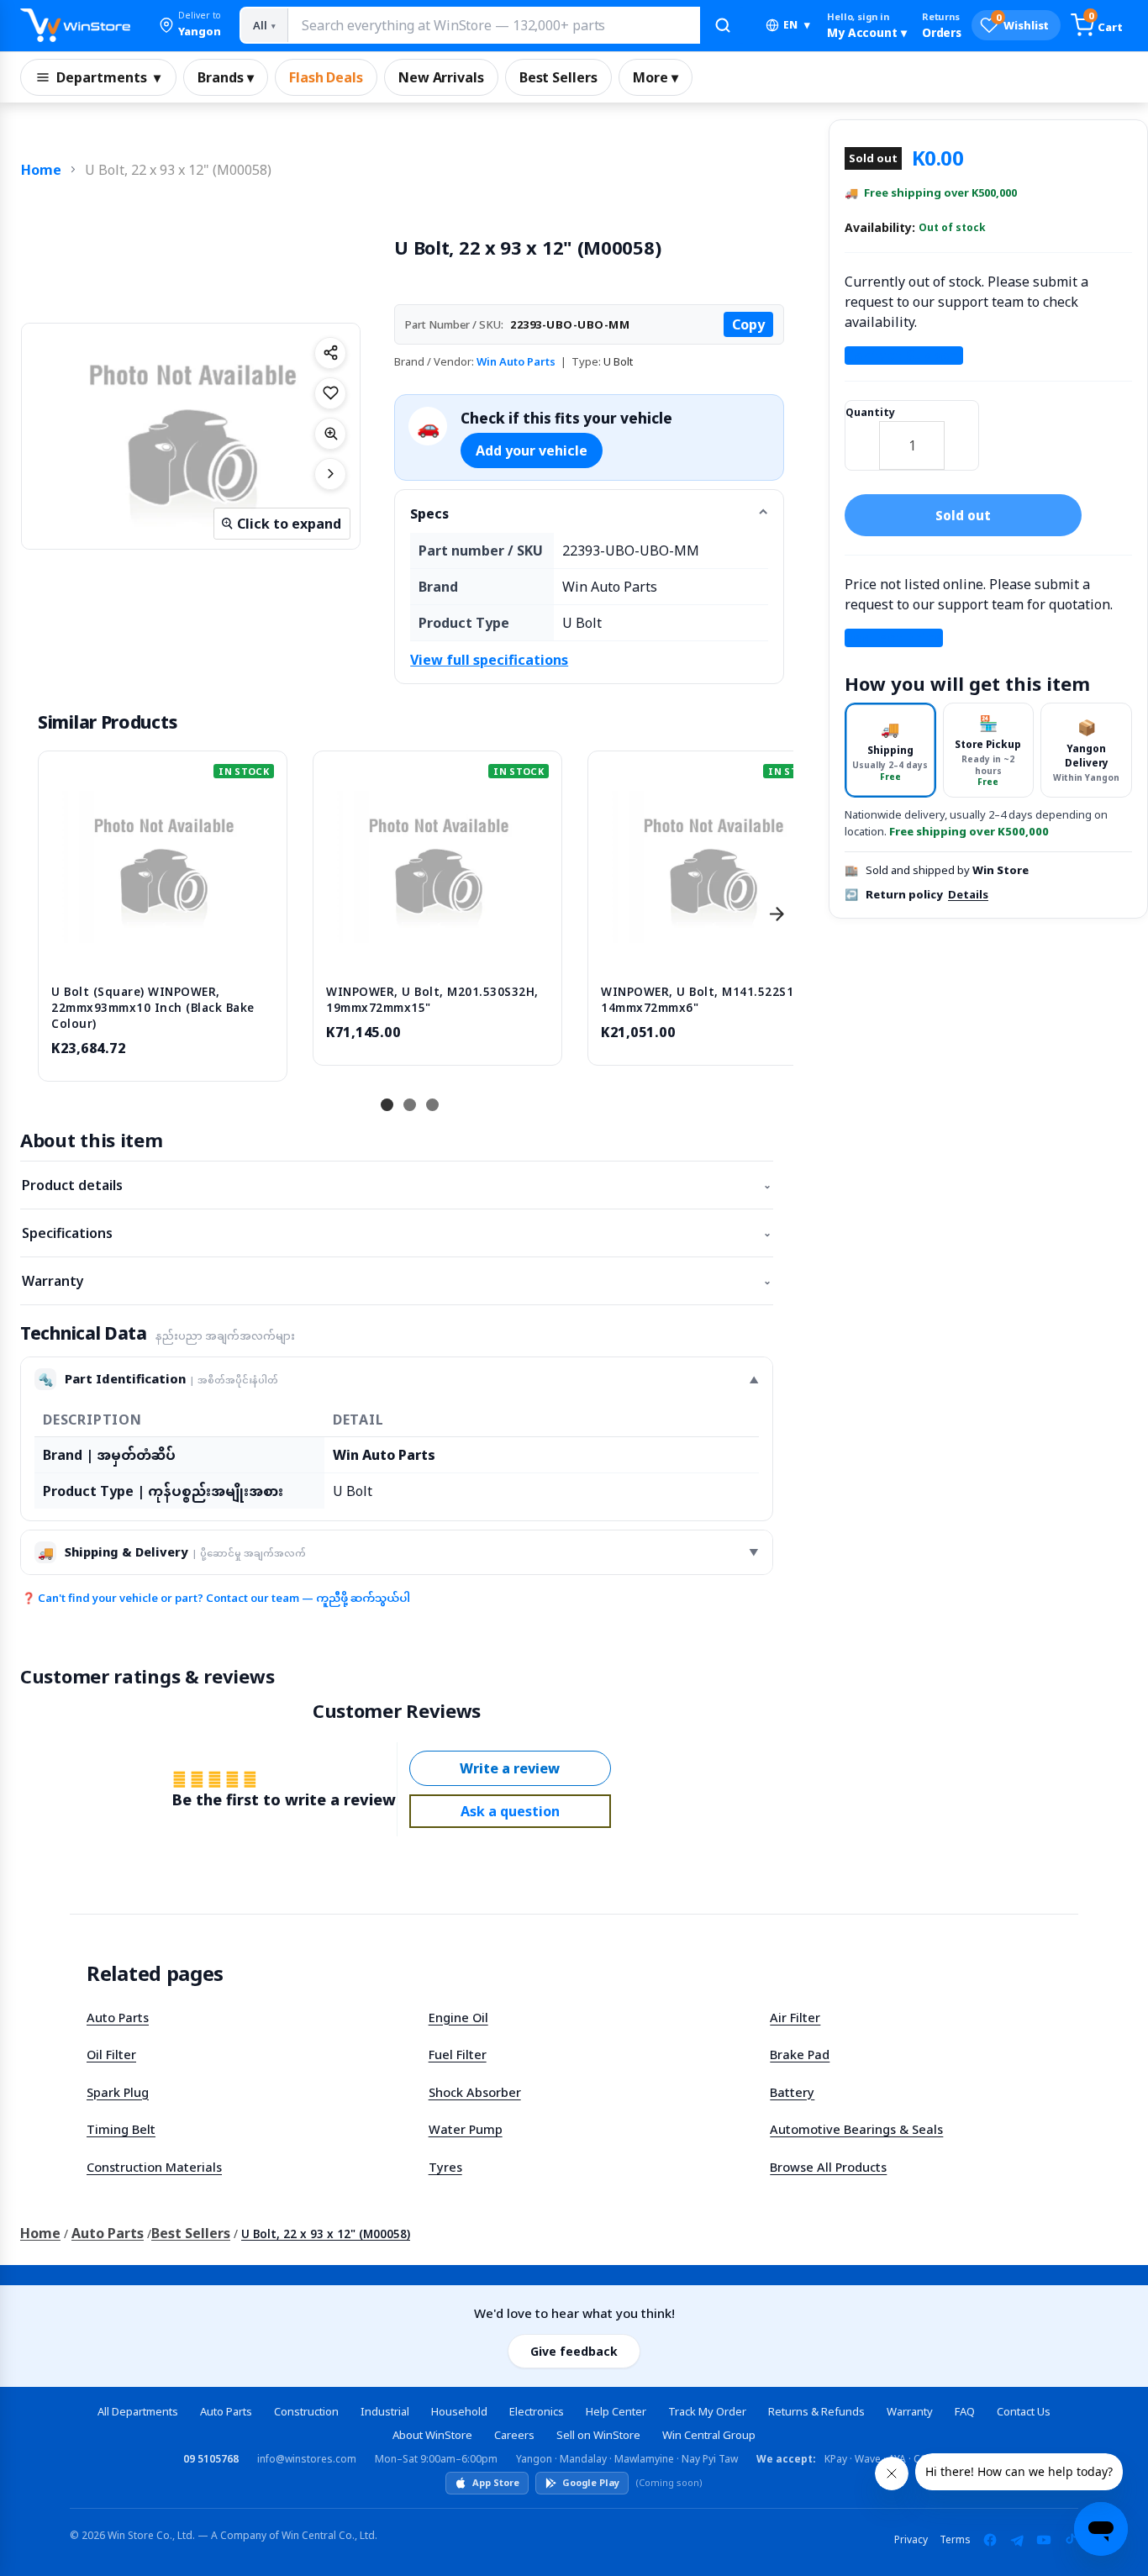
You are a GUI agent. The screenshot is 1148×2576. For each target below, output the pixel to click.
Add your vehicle (532, 450)
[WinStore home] (75, 25)
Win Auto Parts (516, 361)
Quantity (870, 412)
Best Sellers (558, 77)
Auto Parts (118, 2017)
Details (968, 894)
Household (459, 2411)
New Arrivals (441, 77)
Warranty (397, 1281)
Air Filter (795, 2017)
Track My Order (707, 2411)
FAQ (965, 2411)
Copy (748, 324)
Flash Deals (326, 77)
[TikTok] (1071, 2540)
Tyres (445, 2167)
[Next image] (330, 474)
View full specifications (489, 660)
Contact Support (904, 356)
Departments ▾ (108, 77)
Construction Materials (154, 2167)
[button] (190, 25)
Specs (429, 514)
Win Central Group (709, 2435)
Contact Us (1024, 2411)
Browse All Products (828, 2167)
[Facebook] (990, 2540)
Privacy (911, 2539)
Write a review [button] (510, 1768)
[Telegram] (1017, 2540)
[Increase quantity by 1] (961, 435)
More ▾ (656, 77)
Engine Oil (458, 2017)
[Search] (723, 25)
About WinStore (432, 2435)
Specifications (397, 1233)
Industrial (385, 2411)
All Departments (138, 2411)
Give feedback (574, 2351)
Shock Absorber (475, 2092)
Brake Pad (800, 2054)
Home (41, 170)
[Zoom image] (330, 434)
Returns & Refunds (816, 2411)
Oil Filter (111, 2054)
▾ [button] (797, 25)
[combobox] (493, 25)
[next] (777, 914)
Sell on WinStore (598, 2435)
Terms (955, 2539)
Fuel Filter (458, 2054)
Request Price (894, 638)
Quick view (163, 954)
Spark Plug (118, 2092)
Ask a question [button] (510, 1811)
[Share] (330, 353)
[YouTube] (1044, 2540)
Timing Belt (121, 2129)
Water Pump (466, 2129)
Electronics (537, 2411)
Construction (306, 2411)
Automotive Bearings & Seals (856, 2129)
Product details (397, 1185)
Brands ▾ (226, 77)
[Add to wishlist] (330, 393)
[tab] (890, 750)
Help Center (616, 2411)
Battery (792, 2092)
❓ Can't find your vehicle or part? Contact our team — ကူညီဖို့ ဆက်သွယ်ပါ (216, 1598)
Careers (514, 2435)
